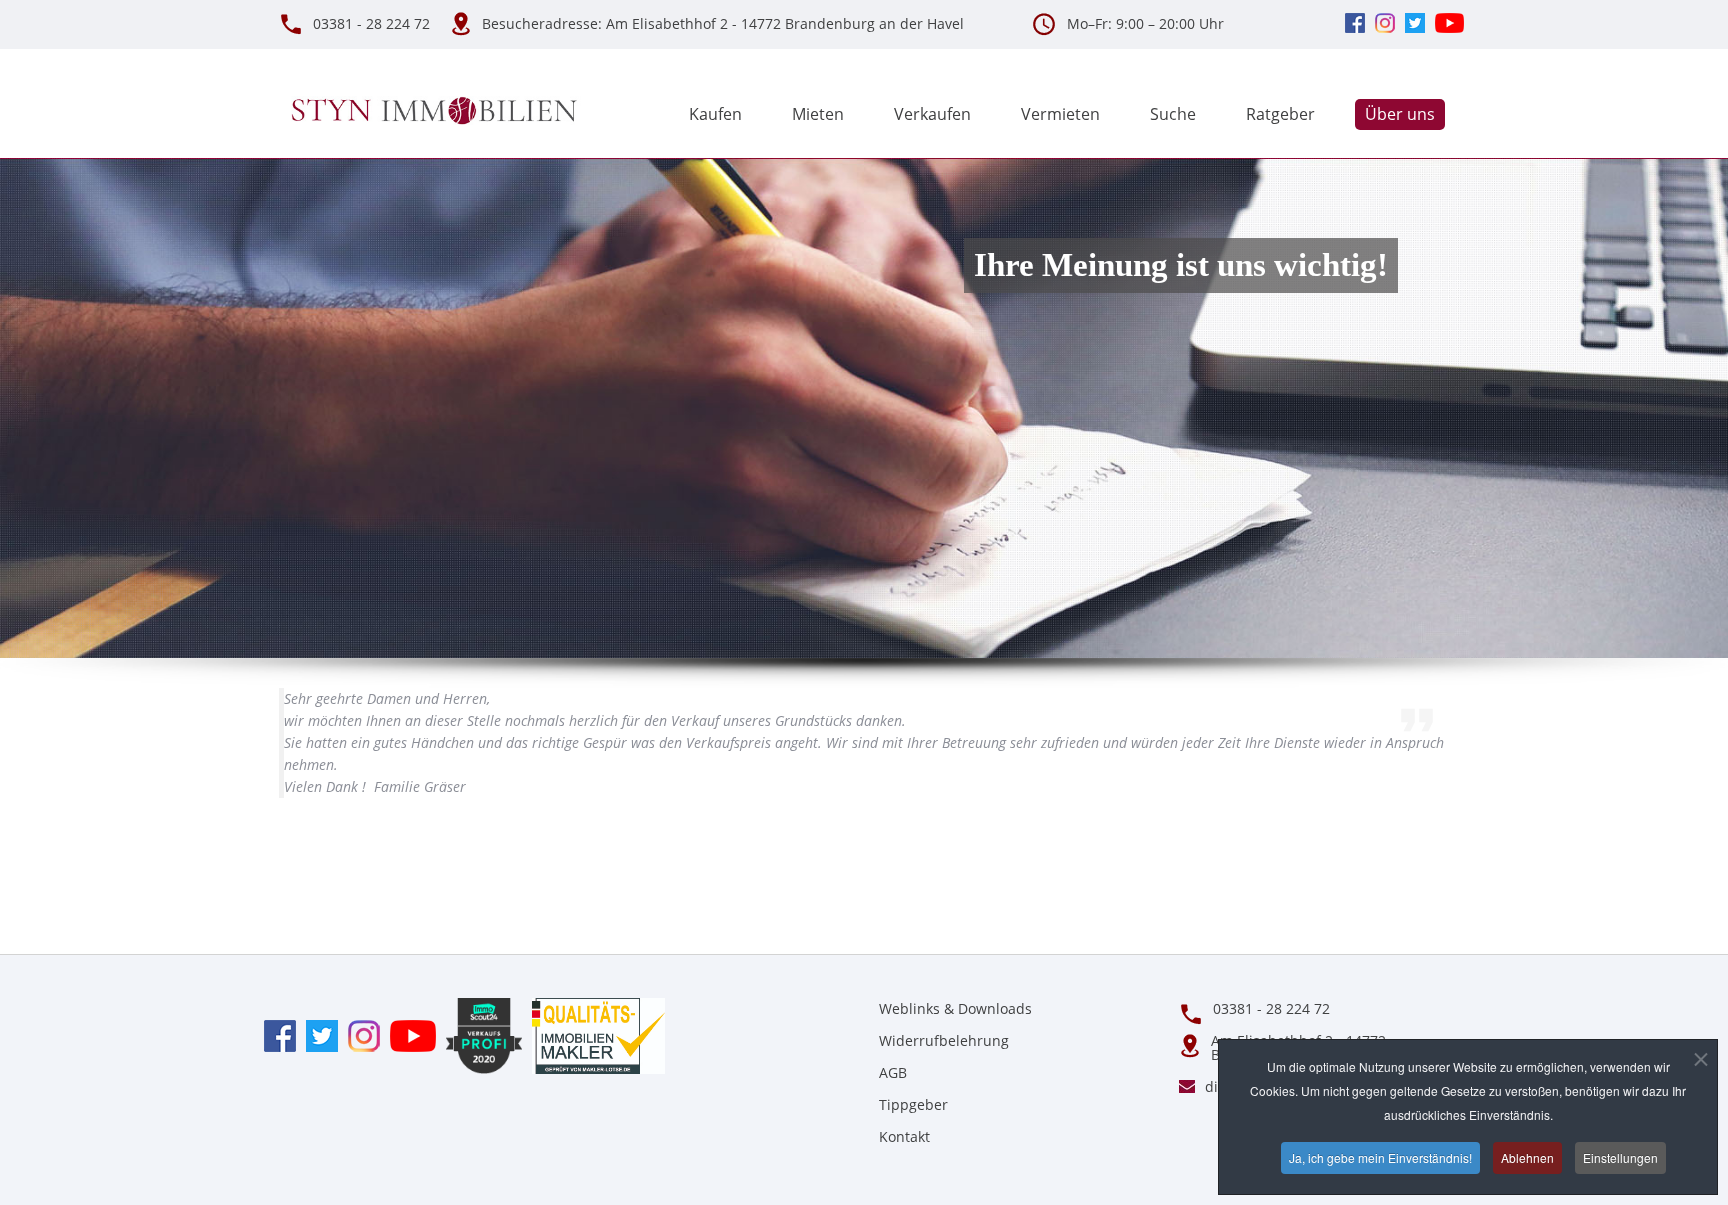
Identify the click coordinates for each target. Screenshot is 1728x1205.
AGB (893, 1072)
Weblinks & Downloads (955, 1008)
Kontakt (904, 1136)
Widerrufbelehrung (944, 1040)
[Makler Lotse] (593, 1034)
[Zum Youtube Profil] (408, 1034)
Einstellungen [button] (1620, 1157)
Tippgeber (913, 1104)
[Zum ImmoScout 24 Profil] (479, 1034)
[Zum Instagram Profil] (359, 1034)
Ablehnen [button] (1527, 1157)
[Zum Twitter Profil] (317, 1034)
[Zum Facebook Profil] (280, 1034)
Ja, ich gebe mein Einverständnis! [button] (1380, 1157)
